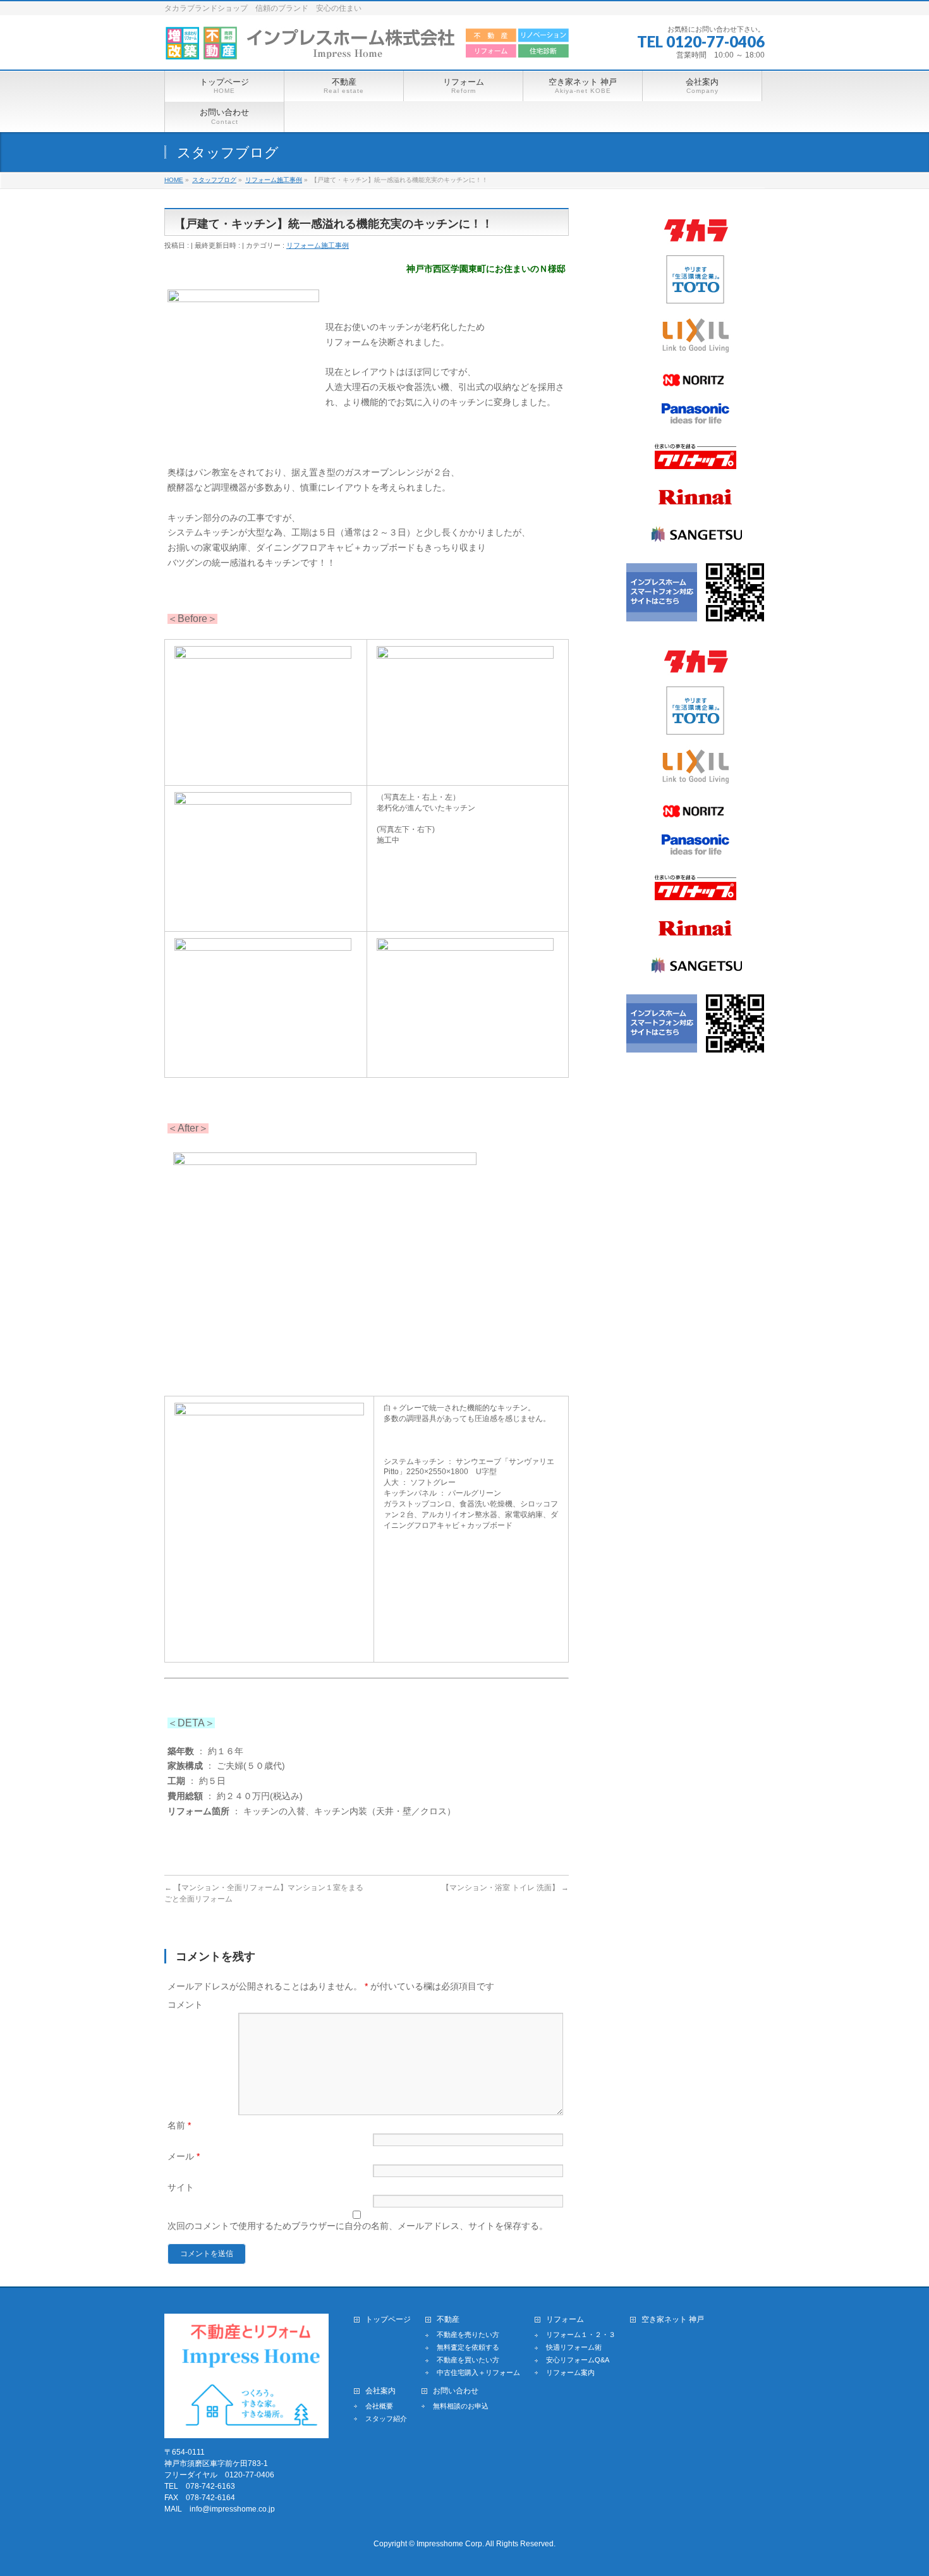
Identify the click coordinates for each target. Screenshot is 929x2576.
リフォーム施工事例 (318, 245)
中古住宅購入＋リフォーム (478, 2372)
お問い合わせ (456, 2391)
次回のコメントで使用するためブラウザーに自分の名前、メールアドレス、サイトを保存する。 (358, 2226)
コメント (185, 2005)
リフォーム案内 (570, 2372)
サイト (181, 2187)
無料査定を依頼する (468, 2347)
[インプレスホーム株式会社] (367, 46)
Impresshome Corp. (450, 2544)
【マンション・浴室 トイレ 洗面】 (505, 1888)
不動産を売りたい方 (468, 2335)
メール (184, 2156)
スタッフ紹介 (386, 2419)
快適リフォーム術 (574, 2347)
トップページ (388, 2320)
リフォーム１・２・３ (581, 2335)
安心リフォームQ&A (578, 2360)
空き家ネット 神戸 (673, 2320)
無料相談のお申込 (461, 2406)
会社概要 (379, 2406)
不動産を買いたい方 (468, 2360)
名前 (179, 2125)
